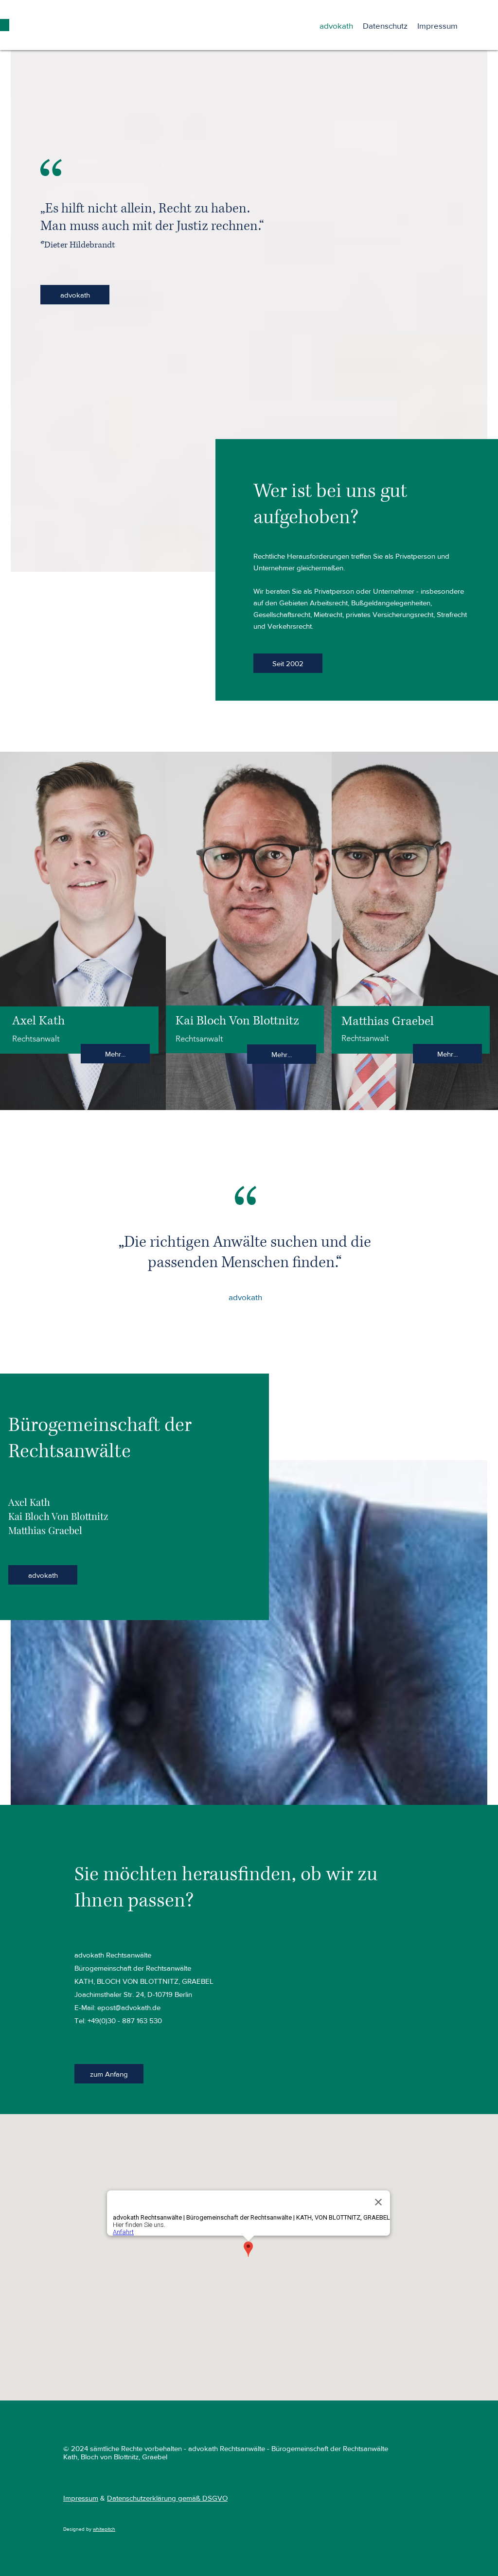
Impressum (81, 2498)
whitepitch (104, 2529)
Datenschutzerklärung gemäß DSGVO (167, 2498)
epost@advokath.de (129, 2007)
